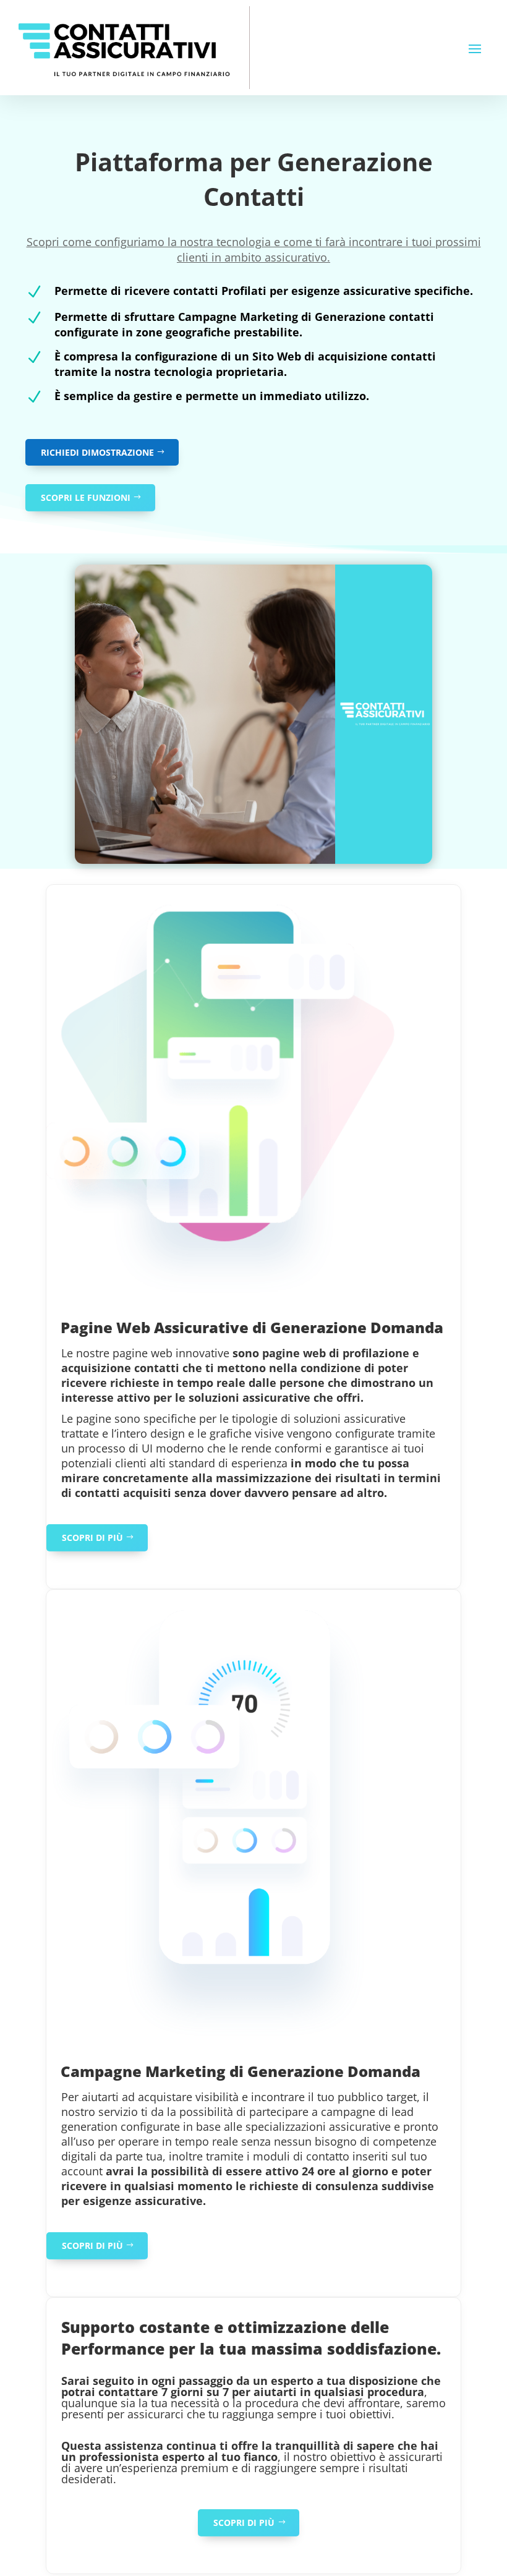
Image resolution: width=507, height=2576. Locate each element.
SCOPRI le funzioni (86, 497)
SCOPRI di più (92, 1537)
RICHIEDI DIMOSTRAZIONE (97, 452)
